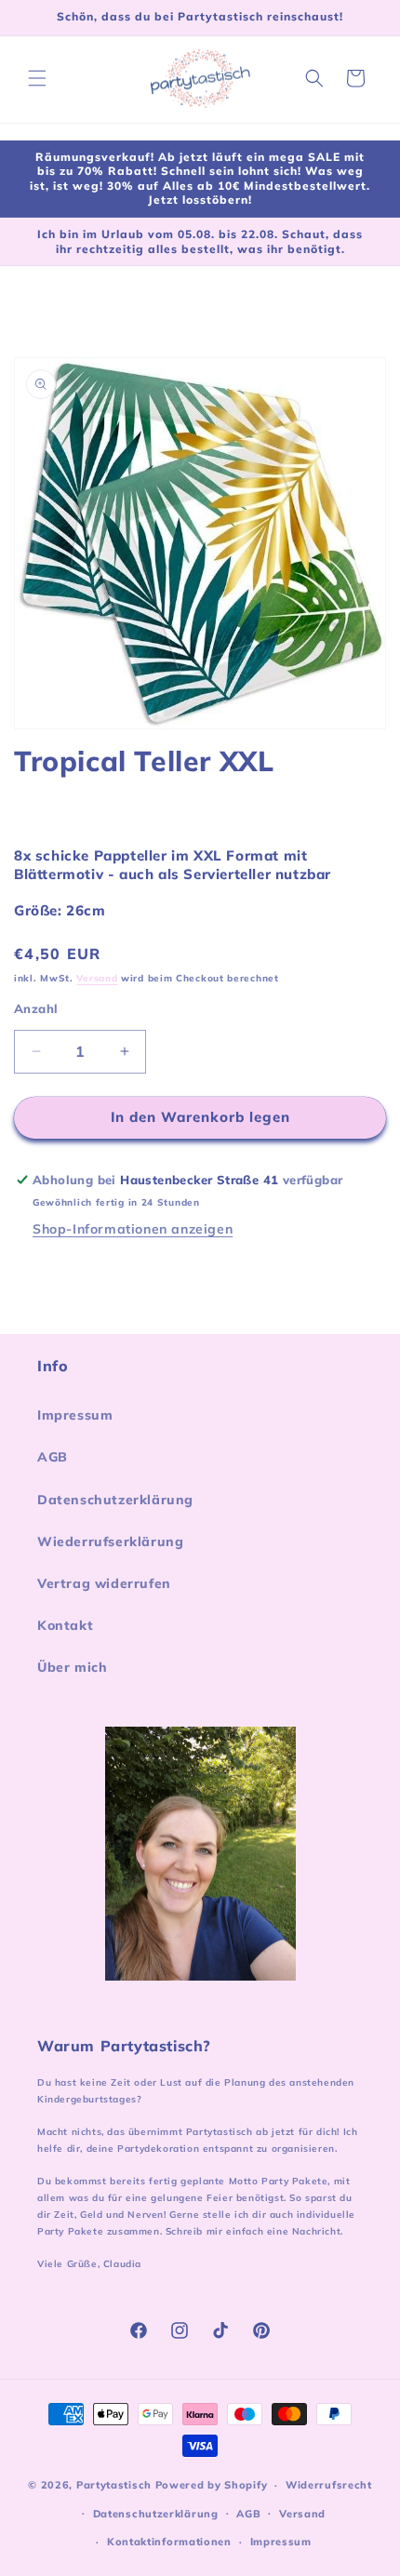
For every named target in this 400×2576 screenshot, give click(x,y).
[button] (37, 78)
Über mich (72, 1667)
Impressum (75, 1415)
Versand (97, 978)
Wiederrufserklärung (110, 1542)
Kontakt (65, 1625)
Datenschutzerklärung (115, 1500)
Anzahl (36, 1008)
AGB (53, 1457)
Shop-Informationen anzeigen (133, 1229)
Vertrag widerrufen (104, 1583)
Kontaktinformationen (169, 2542)
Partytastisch (114, 2485)
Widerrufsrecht (329, 2485)
